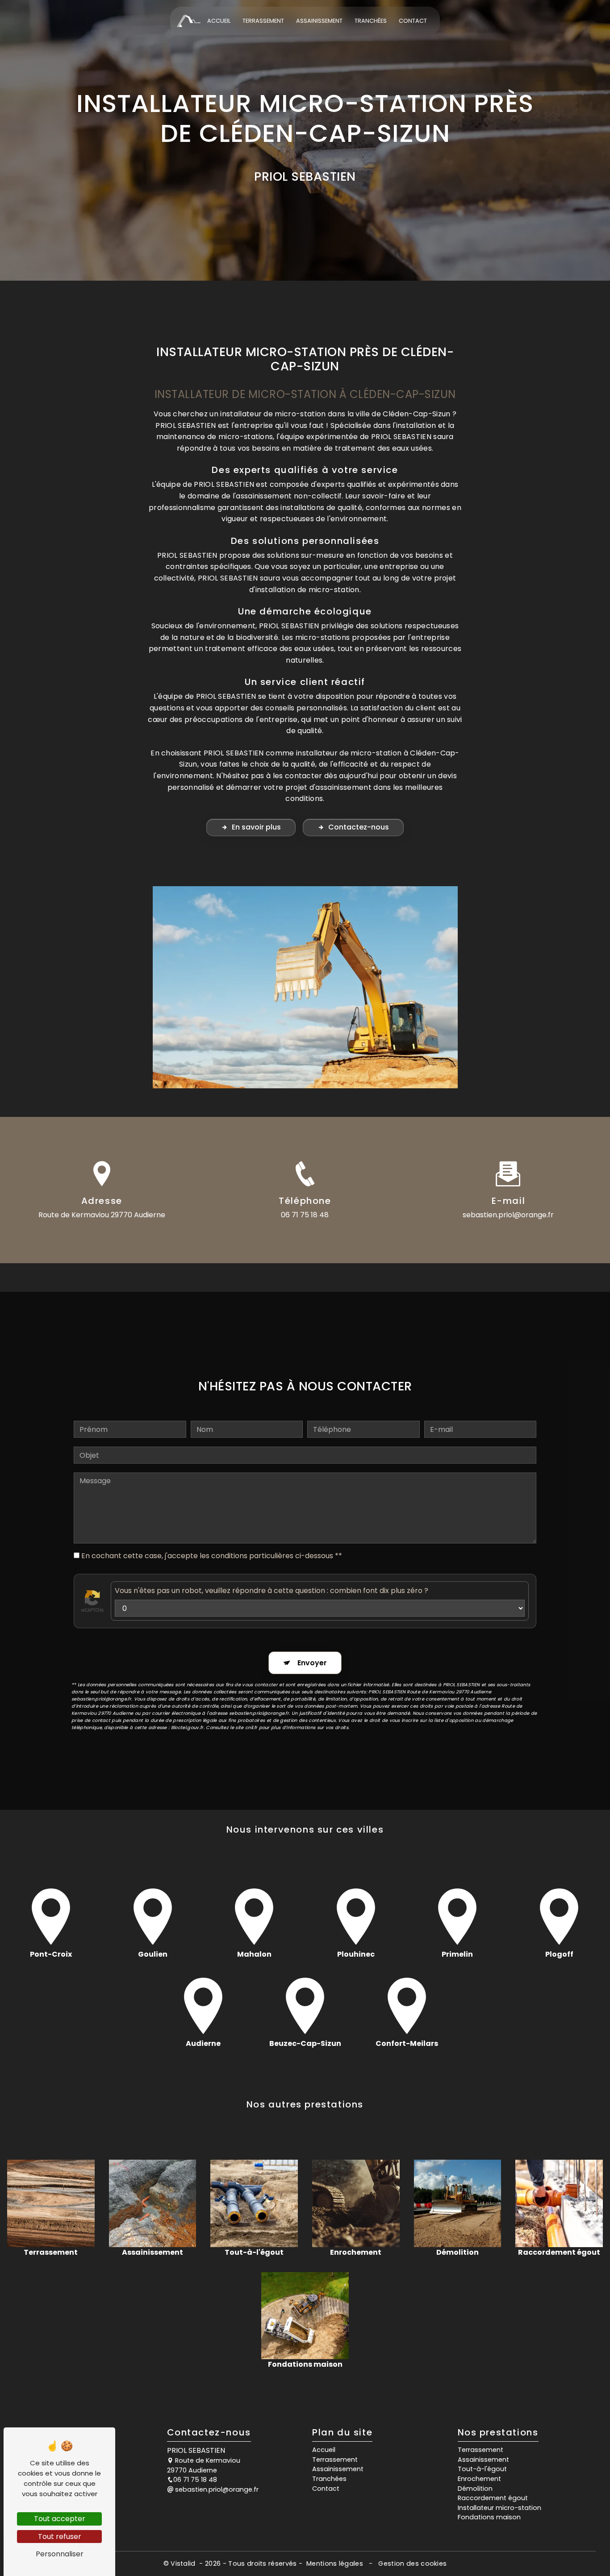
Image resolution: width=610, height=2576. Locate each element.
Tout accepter (60, 2519)
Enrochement (479, 2479)
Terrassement (263, 21)
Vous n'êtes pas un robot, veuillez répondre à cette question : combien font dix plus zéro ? (272, 1591)
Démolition (475, 2489)
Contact (413, 21)
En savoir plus (256, 827)
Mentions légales (335, 2564)
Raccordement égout (493, 2498)
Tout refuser (60, 2537)
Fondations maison (489, 2517)
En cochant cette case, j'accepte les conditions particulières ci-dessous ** (212, 1556)
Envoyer (312, 1663)
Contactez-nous (359, 827)
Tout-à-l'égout (482, 2469)
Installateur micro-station (499, 2508)
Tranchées (371, 21)
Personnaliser (60, 2554)
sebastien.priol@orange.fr (508, 1215)
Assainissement (319, 21)
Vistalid (184, 2564)
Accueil (219, 21)
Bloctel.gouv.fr (187, 1728)
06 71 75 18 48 (305, 1215)
